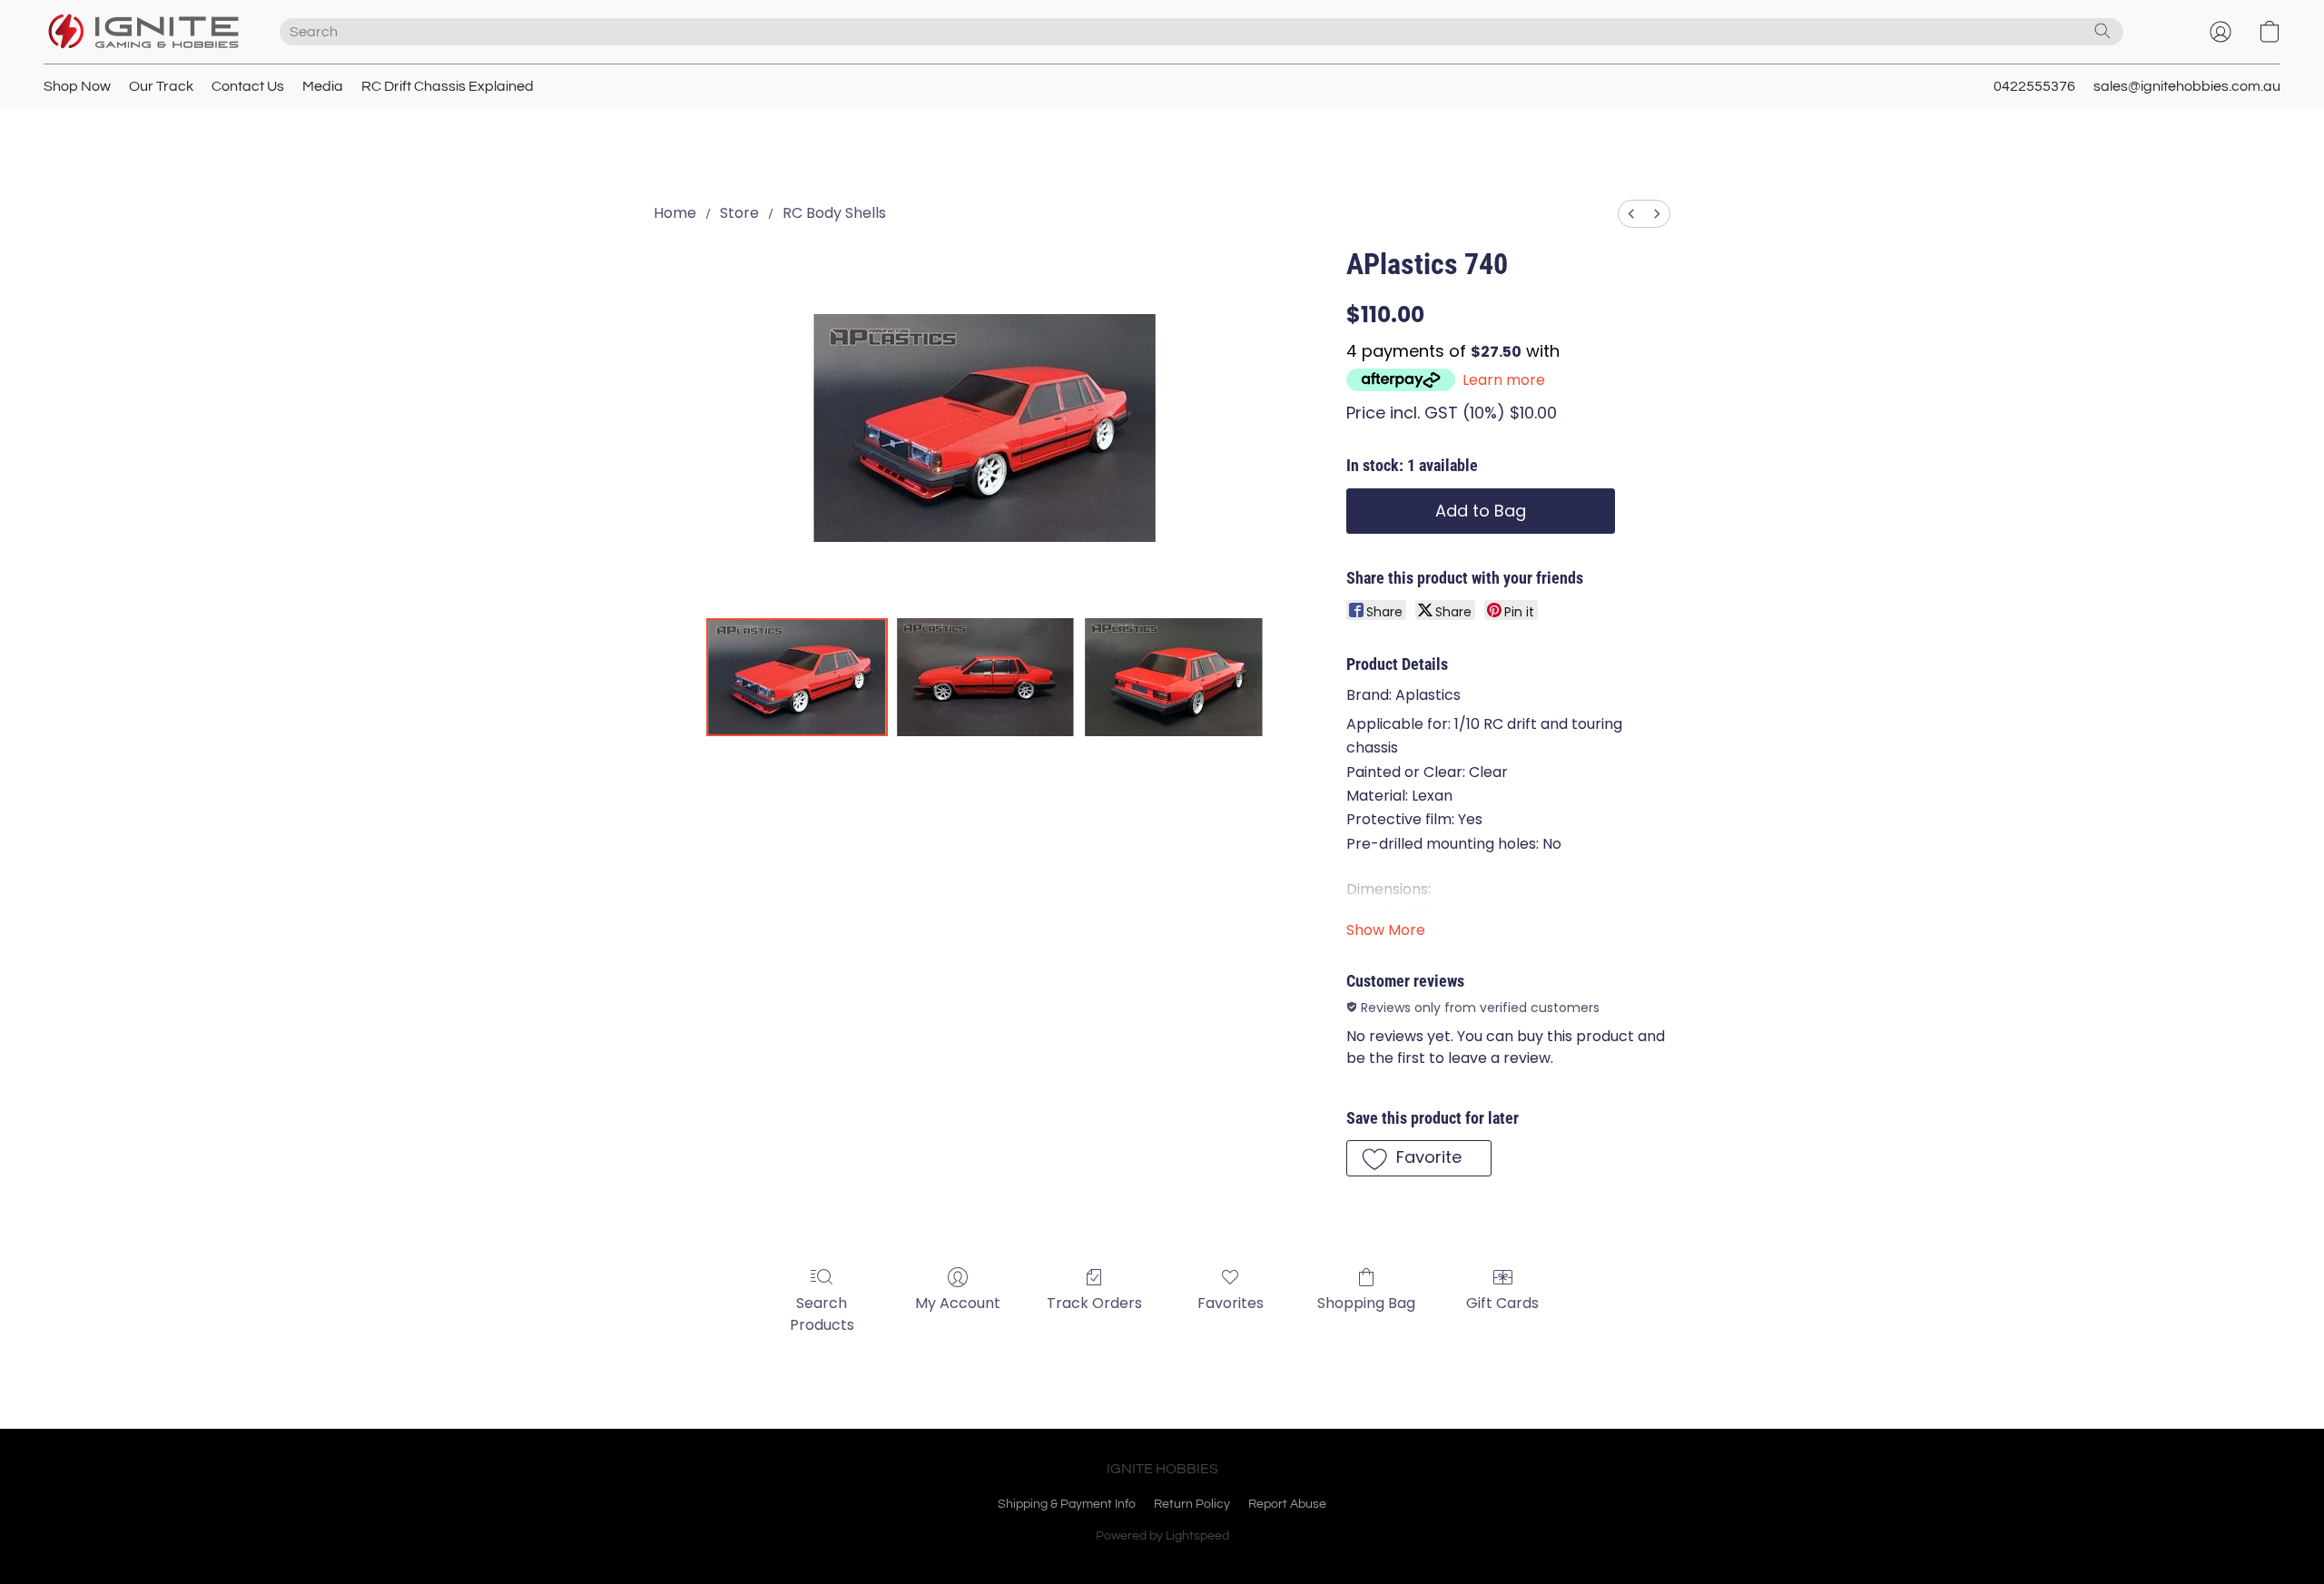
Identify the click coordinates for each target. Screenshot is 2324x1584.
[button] (143, 32)
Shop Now (77, 86)
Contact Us (248, 86)
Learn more (1504, 380)
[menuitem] (1631, 214)
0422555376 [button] (2034, 86)
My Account (958, 1303)
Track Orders (1094, 1303)
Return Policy (1192, 1504)
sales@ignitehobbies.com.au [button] (2187, 86)
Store (739, 213)
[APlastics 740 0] (797, 677)
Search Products (822, 1314)
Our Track (161, 86)
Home (675, 213)
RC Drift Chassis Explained (448, 86)
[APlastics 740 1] (986, 677)
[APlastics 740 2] (1174, 677)
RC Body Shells (834, 213)
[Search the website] (2102, 31)
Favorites (1231, 1303)
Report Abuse (1287, 1504)
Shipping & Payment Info (1067, 1504)
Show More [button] (1386, 930)
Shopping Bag (1366, 1303)
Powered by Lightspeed (1162, 1536)
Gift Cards (1502, 1303)
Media (323, 86)
